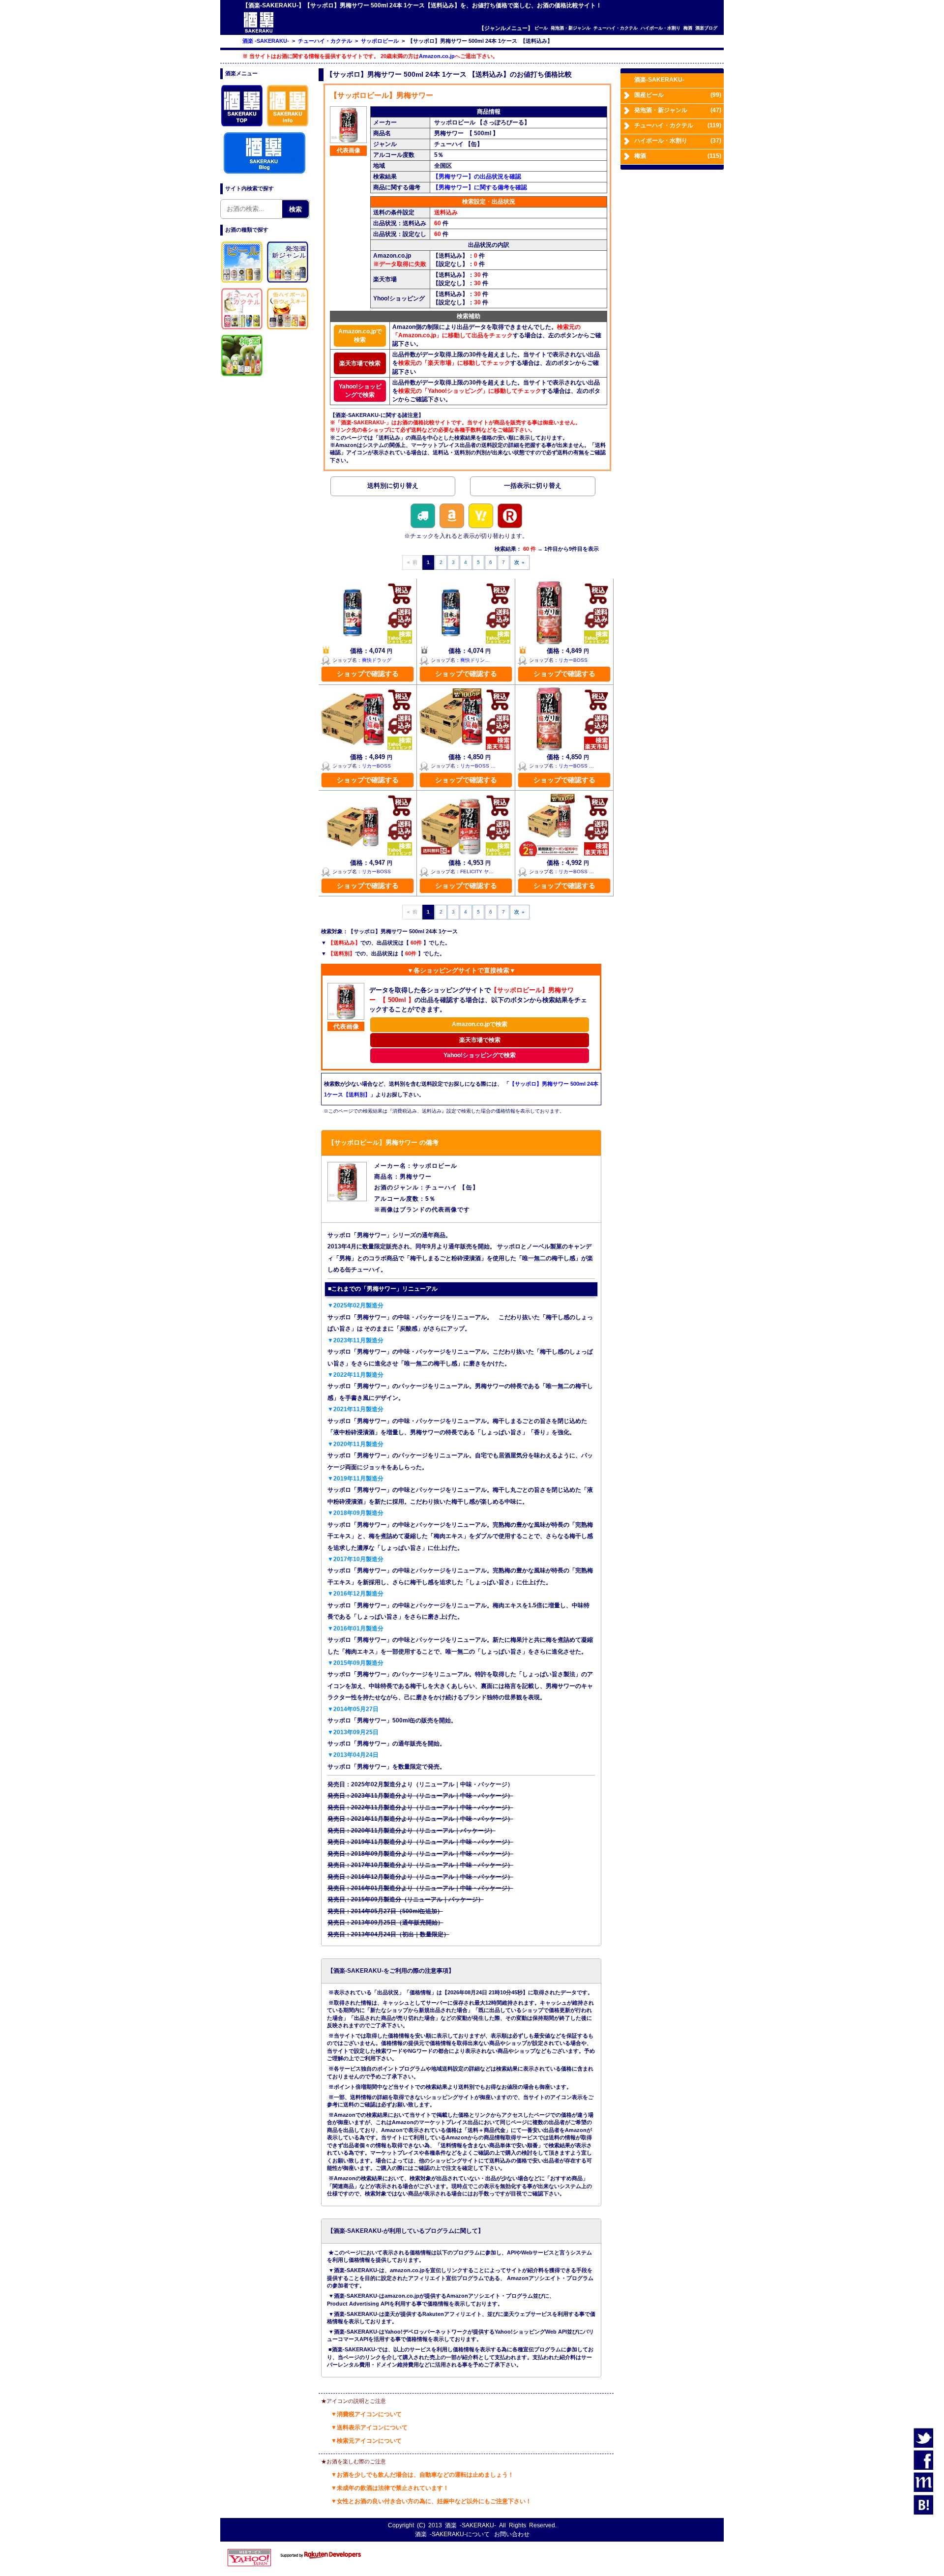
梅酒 (688, 28)
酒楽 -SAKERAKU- (471, 2525)
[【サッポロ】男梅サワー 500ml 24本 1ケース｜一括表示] (532, 488)
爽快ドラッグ (377, 660)
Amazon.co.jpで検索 (360, 336)
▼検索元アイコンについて (366, 2441)
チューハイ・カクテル (616, 28)
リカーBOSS (573, 660)
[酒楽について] (288, 126)
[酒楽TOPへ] (242, 126)
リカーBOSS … (478, 766)
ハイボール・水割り (661, 28)
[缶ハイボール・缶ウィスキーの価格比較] (288, 329)
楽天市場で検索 (360, 363)
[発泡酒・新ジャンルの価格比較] (288, 283)
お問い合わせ (512, 2534)
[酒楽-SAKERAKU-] (259, 32)
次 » (519, 562)
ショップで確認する (368, 674)
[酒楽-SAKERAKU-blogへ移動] (265, 173)
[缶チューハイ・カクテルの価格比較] (242, 329)
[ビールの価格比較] (242, 283)
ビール (541, 28)
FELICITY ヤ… (477, 872)
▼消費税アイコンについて (366, 2414)
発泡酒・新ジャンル (571, 28)
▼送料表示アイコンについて (369, 2428)
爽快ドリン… (475, 660)
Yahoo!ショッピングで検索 (360, 391)
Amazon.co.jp (437, 56)
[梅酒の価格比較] (242, 376)
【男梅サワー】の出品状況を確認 (477, 177)
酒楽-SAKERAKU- (659, 80)
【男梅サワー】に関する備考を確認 (480, 187)
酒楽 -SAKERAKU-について (452, 2534)
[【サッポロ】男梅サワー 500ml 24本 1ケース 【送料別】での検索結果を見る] (393, 488)
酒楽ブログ (706, 28)
